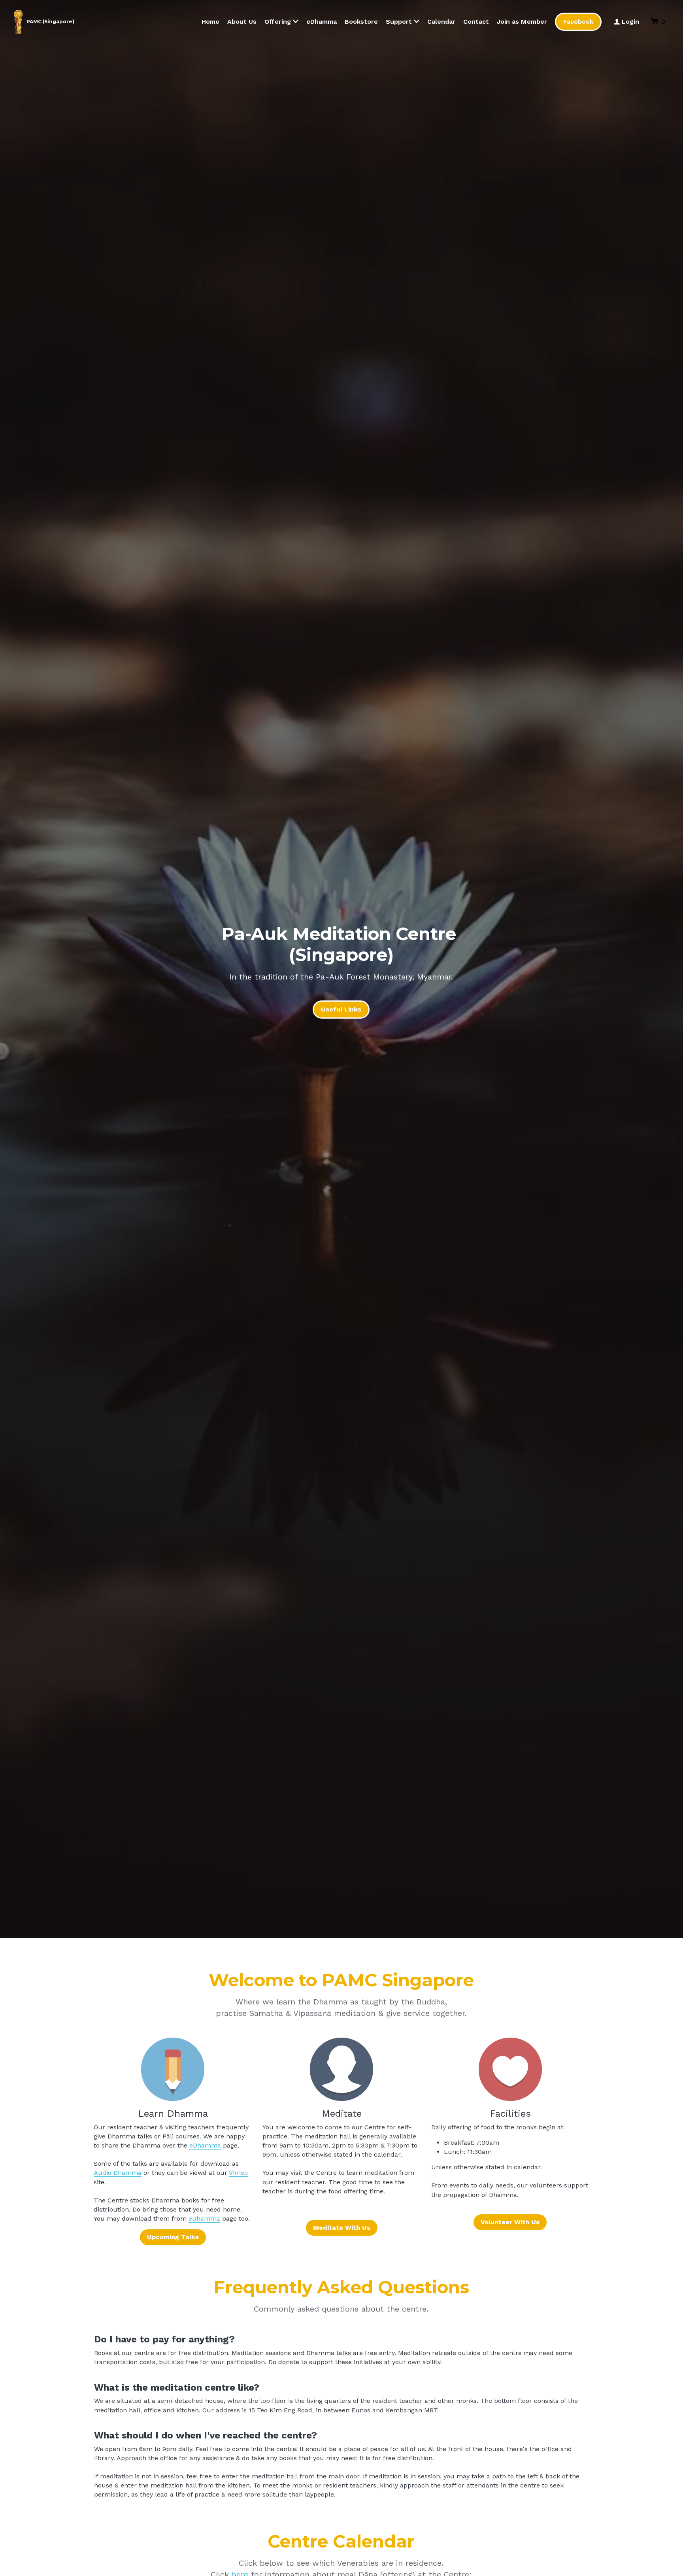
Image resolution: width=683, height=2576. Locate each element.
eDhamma (205, 2145)
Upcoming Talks (173, 2237)
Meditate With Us (342, 2228)
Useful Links (341, 1009)
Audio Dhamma (118, 2173)
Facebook (578, 22)
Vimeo (238, 2173)
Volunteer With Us (510, 2222)
